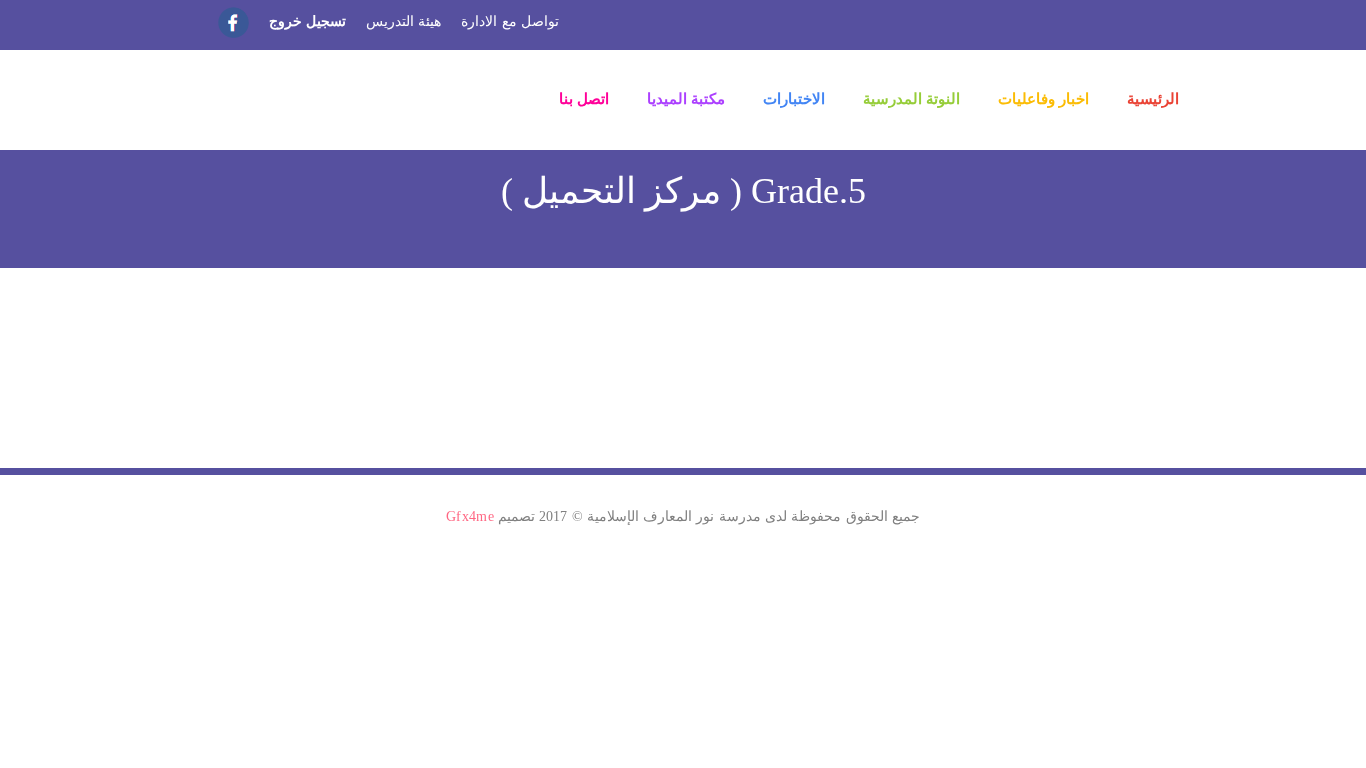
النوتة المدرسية (911, 99)
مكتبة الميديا (686, 99)
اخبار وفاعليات (1043, 99)
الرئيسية (1153, 99)
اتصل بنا (584, 99)
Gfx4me (470, 516)
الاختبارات (794, 99)
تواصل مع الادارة (509, 21)
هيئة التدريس (403, 21)
